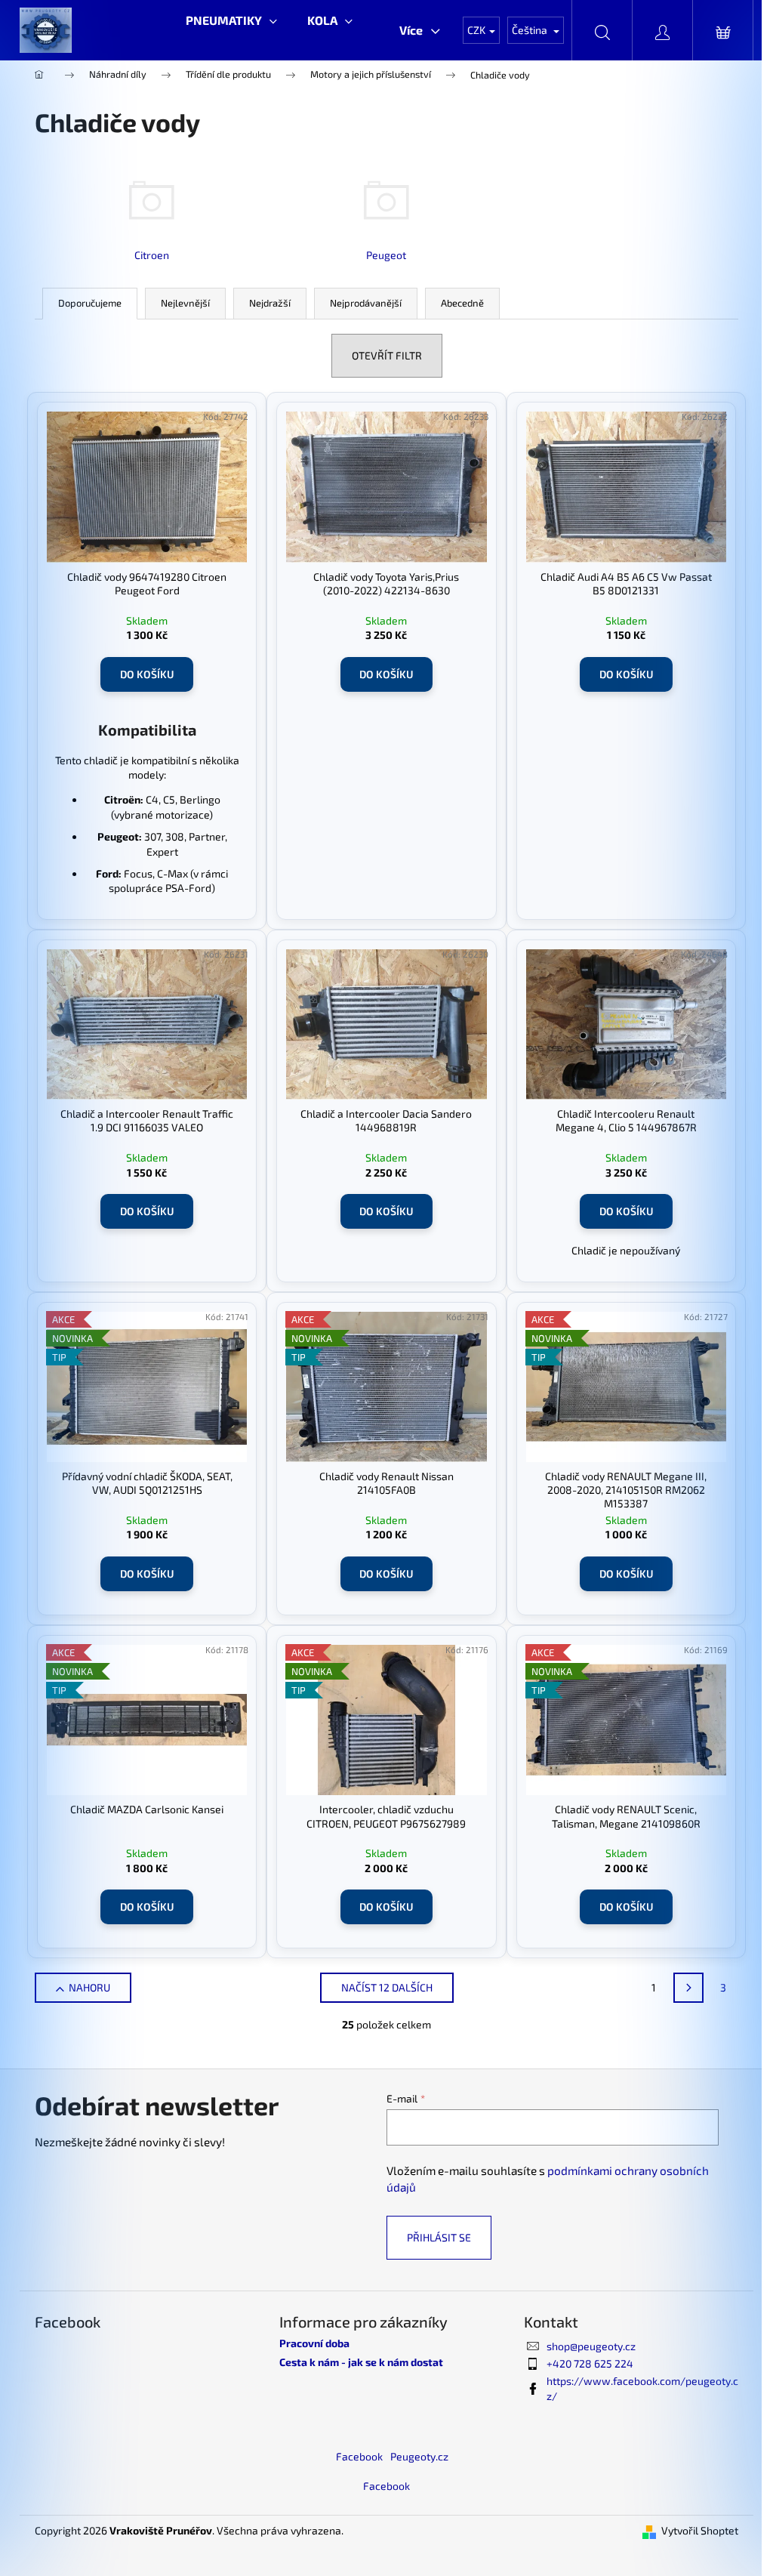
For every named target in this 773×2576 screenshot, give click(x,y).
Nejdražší (270, 303)
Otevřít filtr (387, 355)
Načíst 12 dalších (387, 1987)
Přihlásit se (439, 2237)
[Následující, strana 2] (688, 1988)
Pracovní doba (314, 2343)
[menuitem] (231, 20)
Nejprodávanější (366, 303)
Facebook (359, 2456)
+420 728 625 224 (590, 2363)
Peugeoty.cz (419, 2456)
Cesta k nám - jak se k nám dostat (361, 2362)
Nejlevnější (185, 303)
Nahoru (89, 1987)
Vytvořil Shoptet (700, 2530)
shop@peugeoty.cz (591, 2346)
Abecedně (462, 303)
